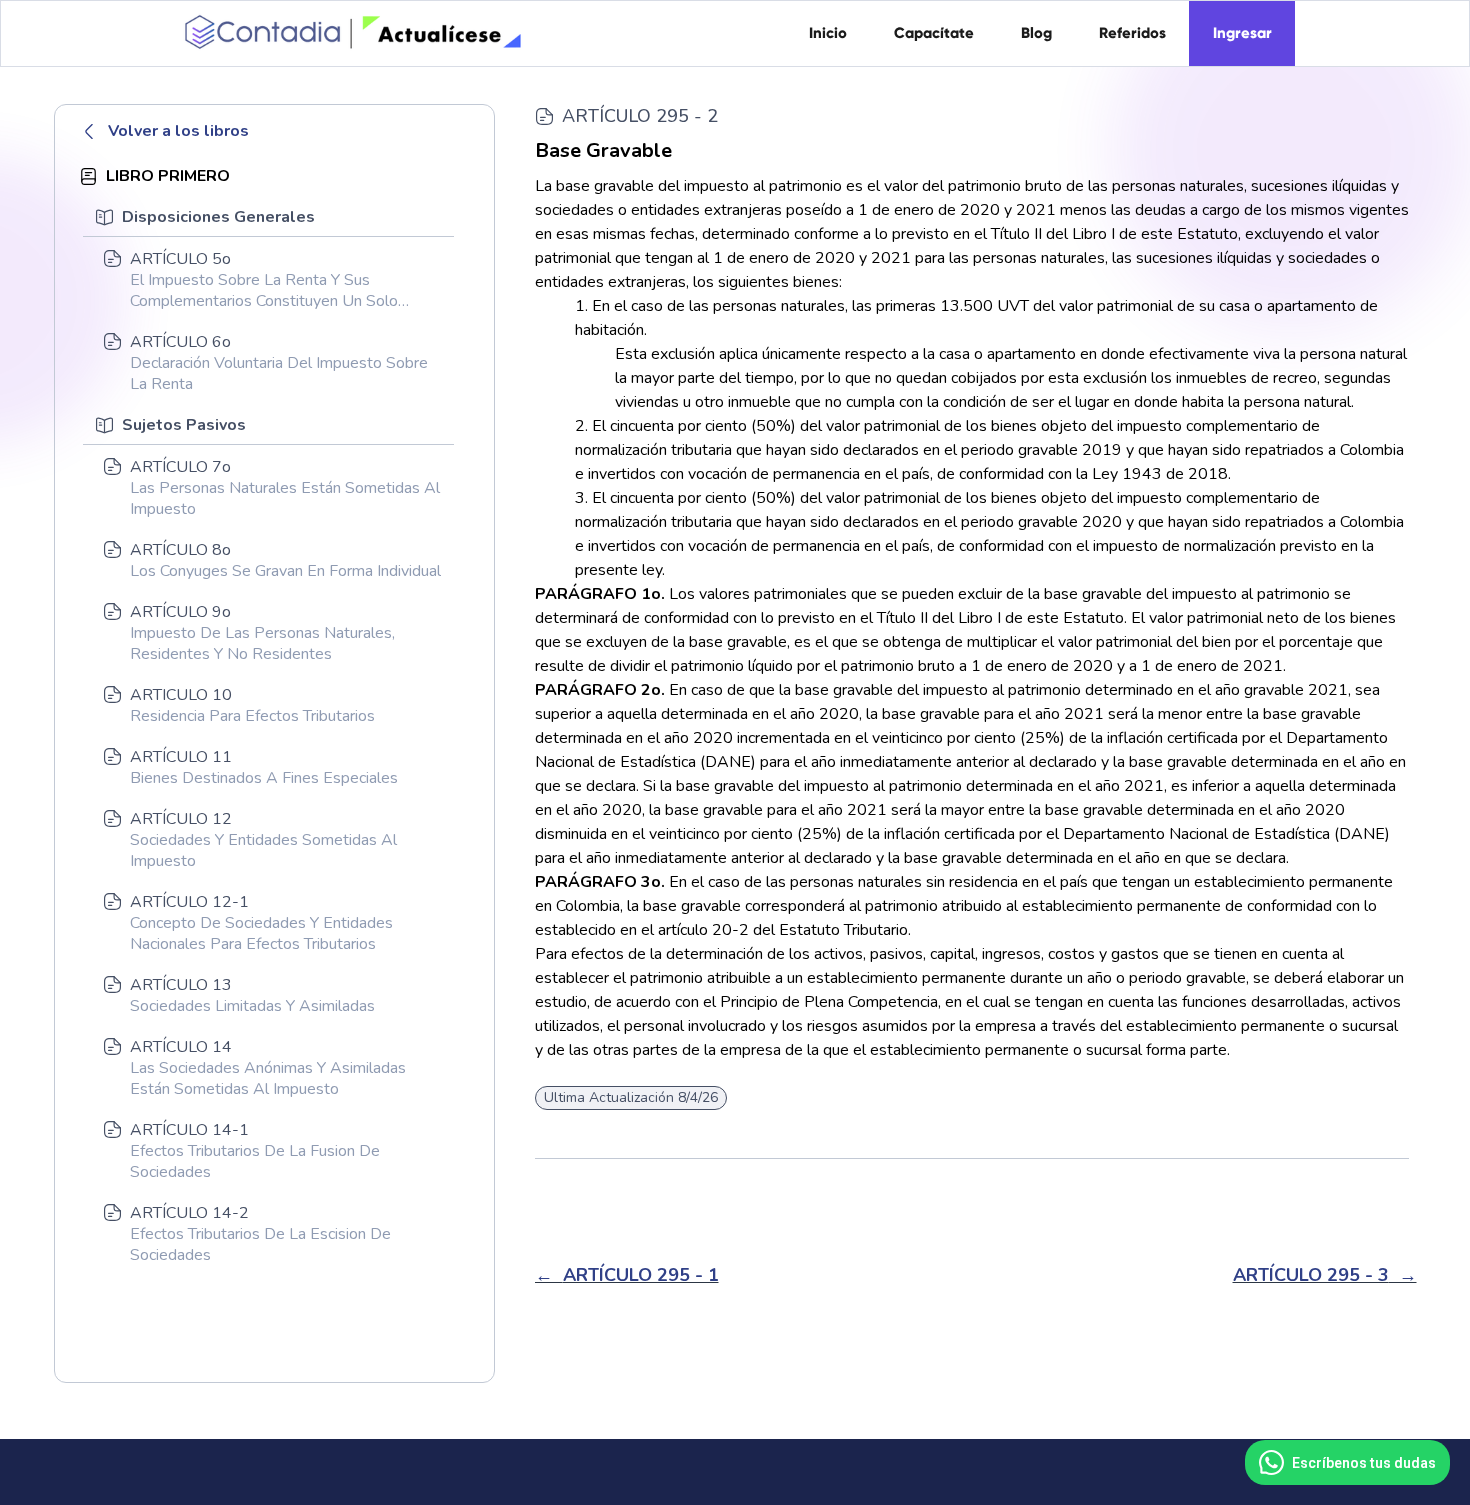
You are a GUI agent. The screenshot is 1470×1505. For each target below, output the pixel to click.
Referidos (1132, 33)
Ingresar (1242, 33)
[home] (350, 31)
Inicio (828, 33)
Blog (1036, 33)
